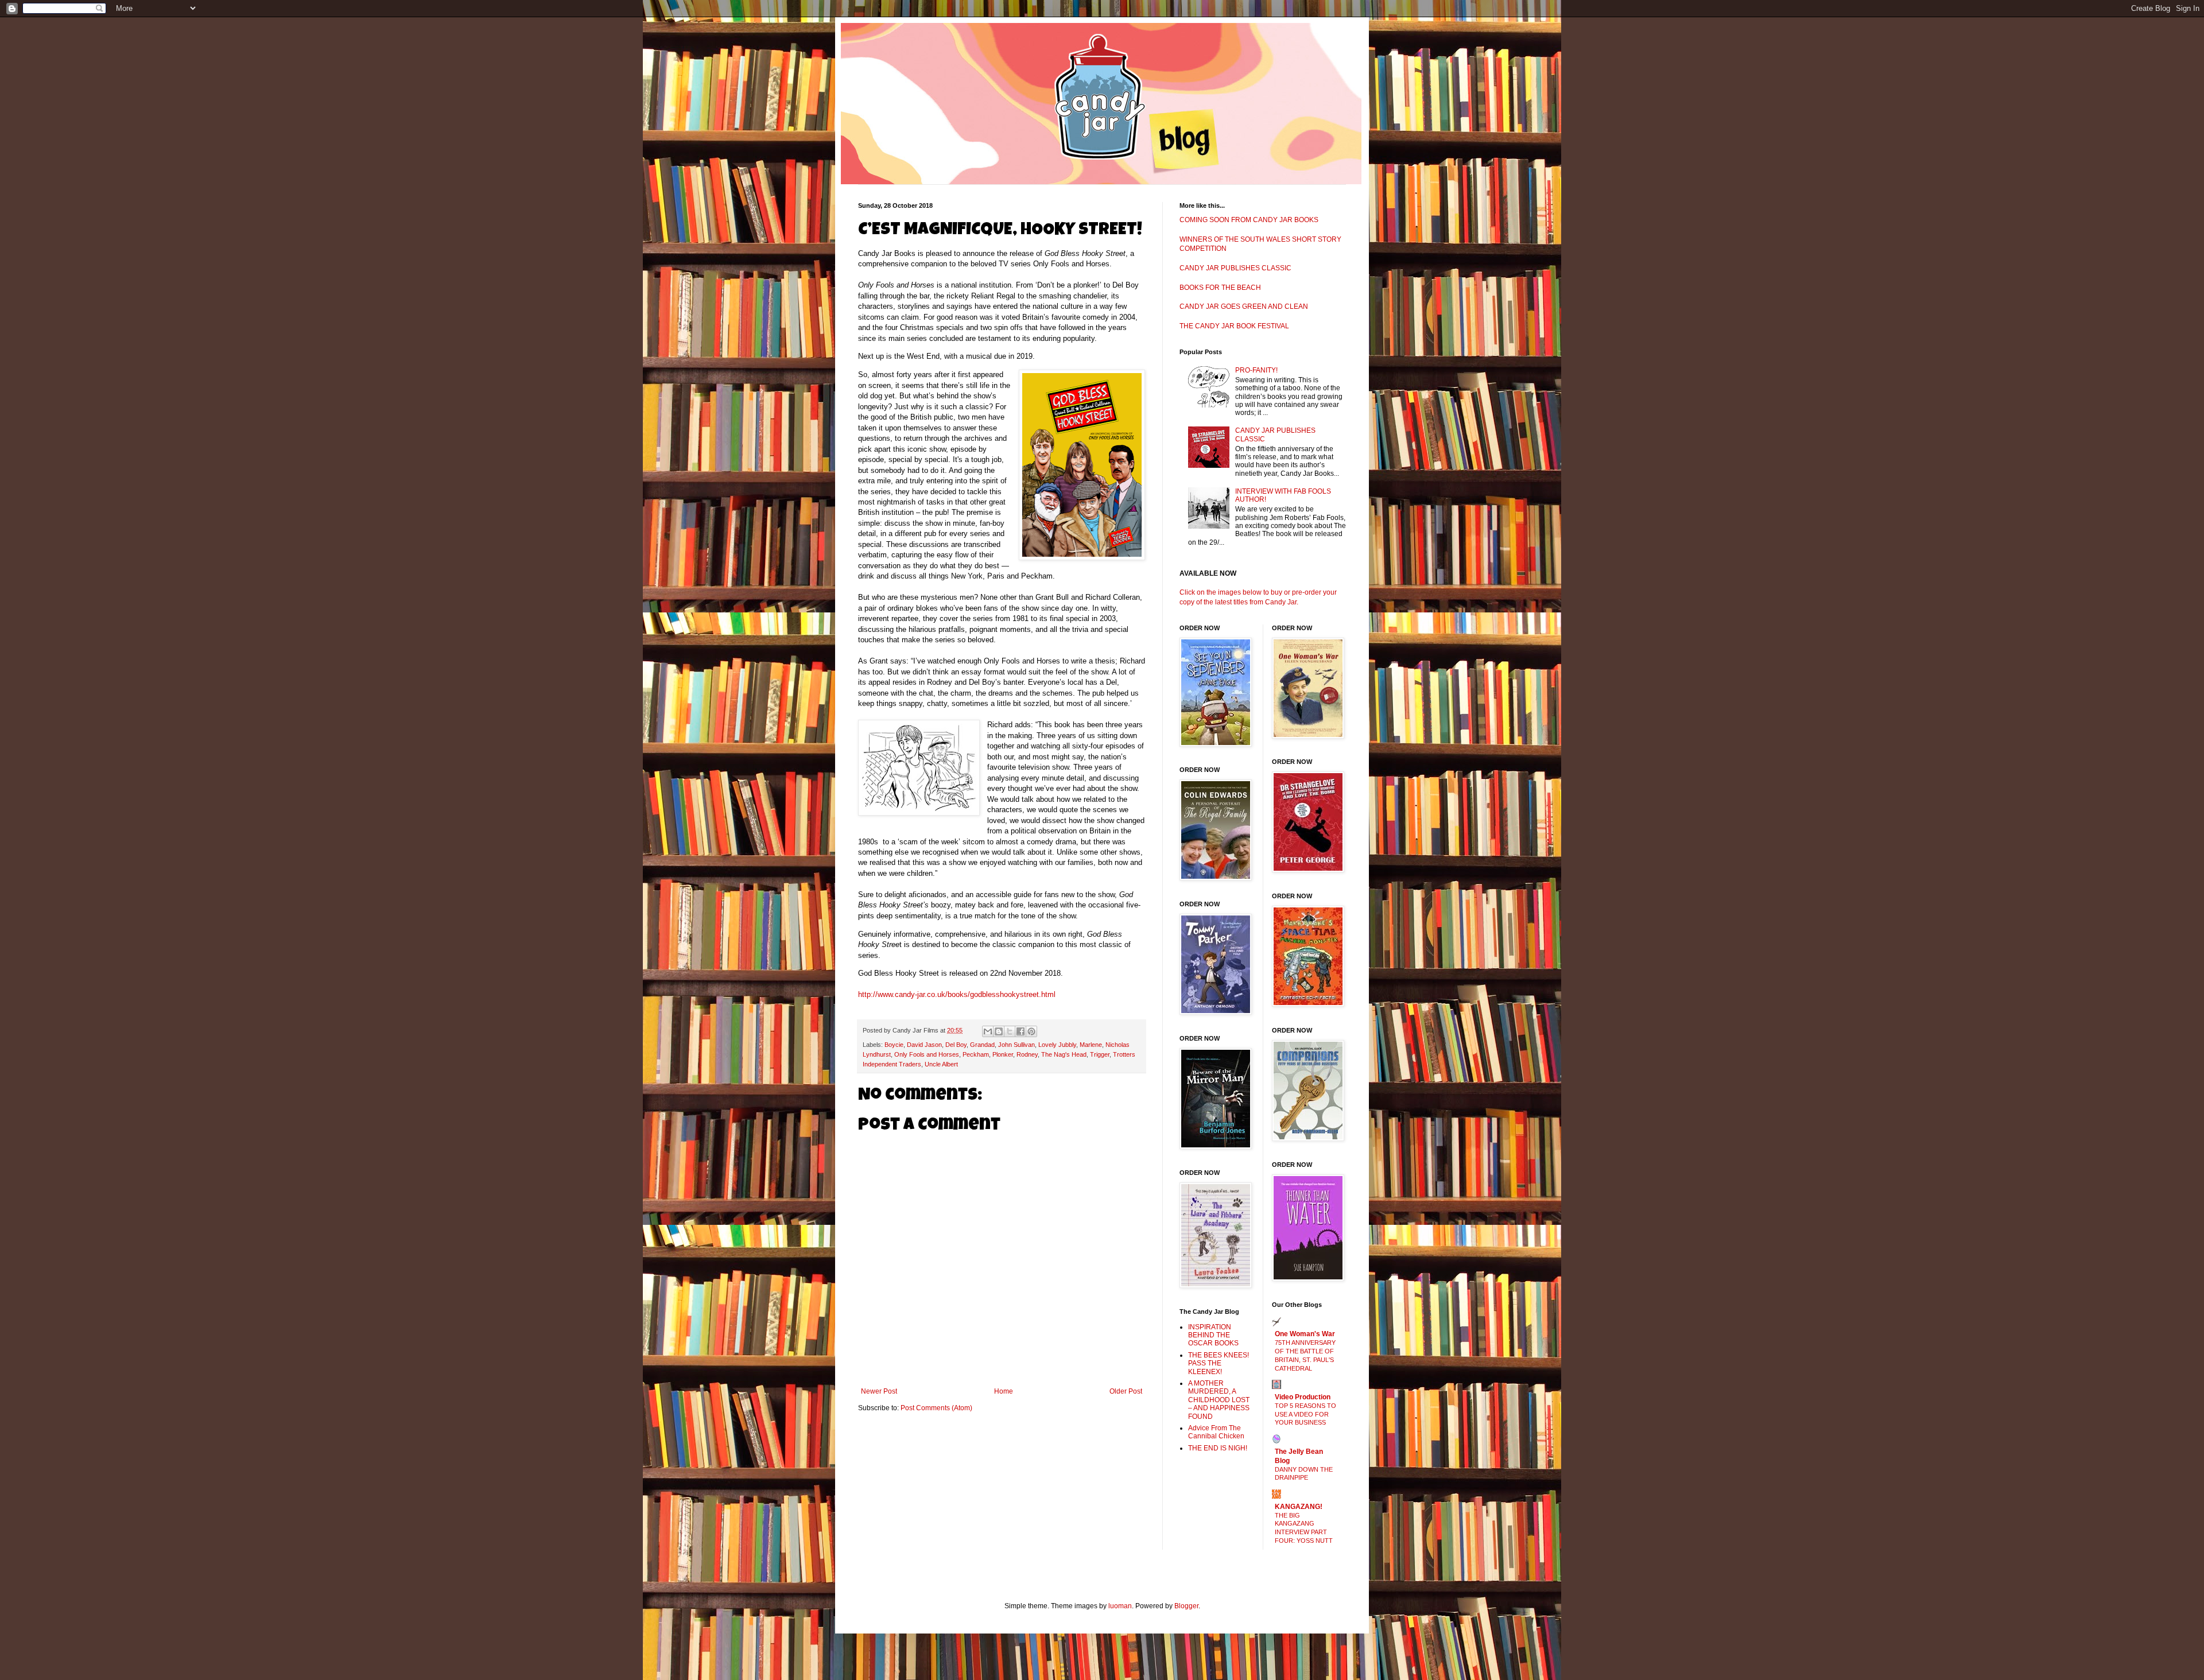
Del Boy (956, 1045)
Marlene (1091, 1045)
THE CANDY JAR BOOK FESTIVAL (1234, 326)
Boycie (894, 1045)
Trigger (1100, 1054)
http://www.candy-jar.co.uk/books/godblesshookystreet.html (957, 994)
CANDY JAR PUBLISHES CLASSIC (1235, 268)
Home (1004, 1391)
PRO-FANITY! (1256, 370)
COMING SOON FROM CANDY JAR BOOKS (1249, 220)
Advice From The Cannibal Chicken (1216, 1432)
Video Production (1303, 1397)
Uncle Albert (941, 1064)
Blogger (1186, 1606)
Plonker (1003, 1054)
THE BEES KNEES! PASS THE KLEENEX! (1219, 1363)
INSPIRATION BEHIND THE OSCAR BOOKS (1213, 1335)
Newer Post (879, 1391)
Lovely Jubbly (1057, 1045)
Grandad (982, 1045)
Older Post (1126, 1391)
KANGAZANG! (1299, 1507)
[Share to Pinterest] (1031, 1031)
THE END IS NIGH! (1218, 1448)
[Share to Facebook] (1020, 1031)
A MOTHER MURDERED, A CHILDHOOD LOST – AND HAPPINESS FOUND (1219, 1400)
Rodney (1027, 1054)
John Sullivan (1016, 1045)
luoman (1120, 1606)
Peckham (976, 1054)
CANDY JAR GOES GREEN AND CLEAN (1244, 306)
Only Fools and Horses (927, 1054)
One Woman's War (1305, 1334)
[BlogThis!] (999, 1031)
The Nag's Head (1064, 1054)
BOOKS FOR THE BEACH (1220, 288)
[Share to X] (1010, 1031)
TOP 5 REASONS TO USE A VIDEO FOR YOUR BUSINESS (1305, 1414)
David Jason (924, 1045)
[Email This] (988, 1031)
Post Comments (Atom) (936, 1408)
